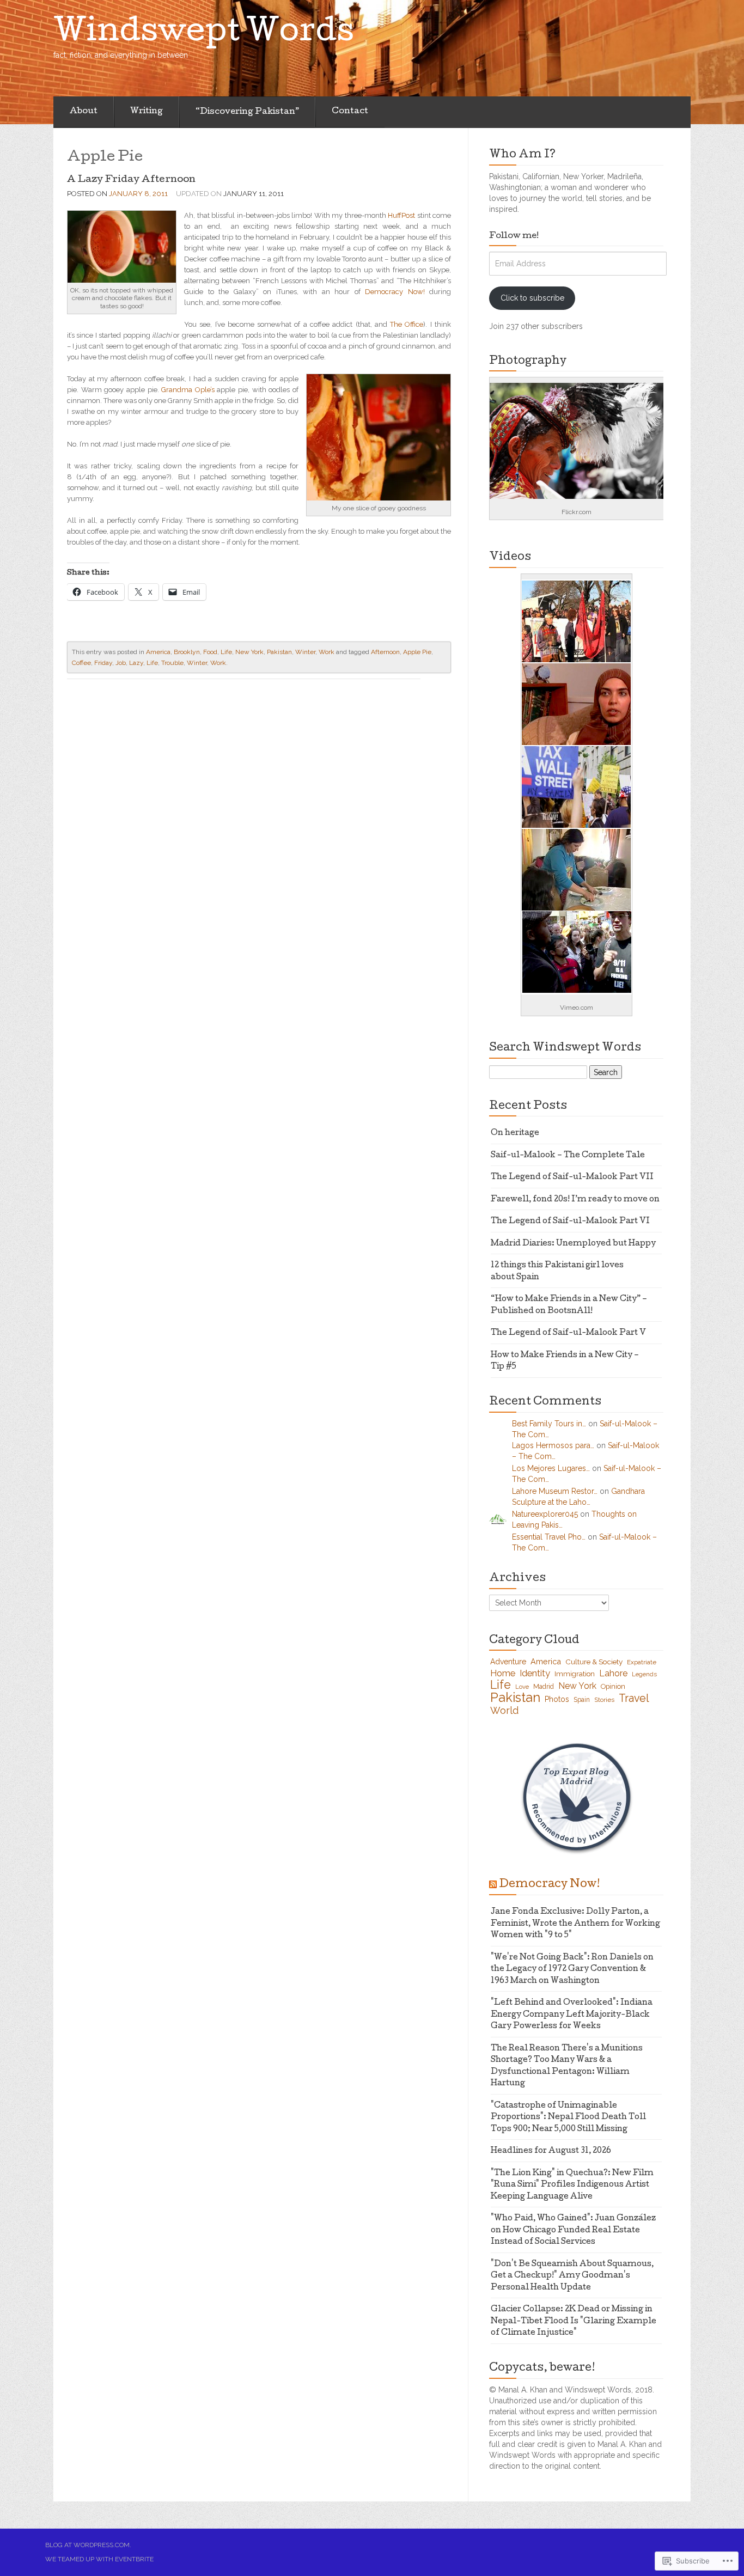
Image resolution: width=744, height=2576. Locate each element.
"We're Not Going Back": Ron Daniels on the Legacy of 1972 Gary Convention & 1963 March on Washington (572, 1970)
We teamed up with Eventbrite (99, 2559)
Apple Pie (417, 652)
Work (327, 652)
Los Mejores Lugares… (551, 1468)
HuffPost (401, 215)
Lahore (613, 1673)
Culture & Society (594, 1662)
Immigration (575, 1674)
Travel (634, 1698)
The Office (407, 324)
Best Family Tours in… (549, 1424)
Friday (103, 663)
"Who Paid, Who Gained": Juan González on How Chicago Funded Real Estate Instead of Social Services (573, 2230)
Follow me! (514, 236)
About (84, 112)
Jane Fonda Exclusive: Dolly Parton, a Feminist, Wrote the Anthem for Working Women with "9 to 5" (575, 1924)
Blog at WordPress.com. (88, 2545)
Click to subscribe (532, 298)
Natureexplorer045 (545, 1514)
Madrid (544, 1687)
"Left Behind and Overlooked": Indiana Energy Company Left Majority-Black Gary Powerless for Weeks (572, 2015)
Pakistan (279, 652)
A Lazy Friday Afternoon (131, 180)
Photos (557, 1699)
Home (503, 1673)
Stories (604, 1700)
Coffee (81, 663)
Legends (644, 1674)
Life (226, 652)
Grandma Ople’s (188, 390)
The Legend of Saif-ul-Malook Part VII (572, 1177)
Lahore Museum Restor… (555, 1491)
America (158, 652)
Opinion (613, 1686)
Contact (350, 112)
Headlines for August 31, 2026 (551, 2151)
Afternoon (385, 652)
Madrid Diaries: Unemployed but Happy (573, 1244)
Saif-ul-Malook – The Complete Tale (568, 1156)
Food (210, 652)
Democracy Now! (395, 292)
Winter (305, 652)
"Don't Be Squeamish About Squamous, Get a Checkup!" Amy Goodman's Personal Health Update (572, 2276)
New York (249, 652)
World (504, 1710)
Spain (582, 1700)
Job (121, 663)
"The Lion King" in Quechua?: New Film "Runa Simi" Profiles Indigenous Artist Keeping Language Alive (572, 2185)
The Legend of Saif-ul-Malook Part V (568, 1333)
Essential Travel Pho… (549, 1537)
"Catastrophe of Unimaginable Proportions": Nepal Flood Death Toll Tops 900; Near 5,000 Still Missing (568, 2118)
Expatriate (642, 1662)
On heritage (515, 1133)
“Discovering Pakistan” (247, 112)
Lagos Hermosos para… (553, 1445)
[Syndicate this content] (493, 1885)
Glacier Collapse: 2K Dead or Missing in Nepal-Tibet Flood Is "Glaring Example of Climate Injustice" (574, 2321)
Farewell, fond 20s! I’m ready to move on (575, 1200)
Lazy (136, 663)
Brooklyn (187, 652)
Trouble (172, 663)
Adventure (508, 1662)
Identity (535, 1673)
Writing (147, 112)
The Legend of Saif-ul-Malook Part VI (570, 1222)
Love (522, 1687)
